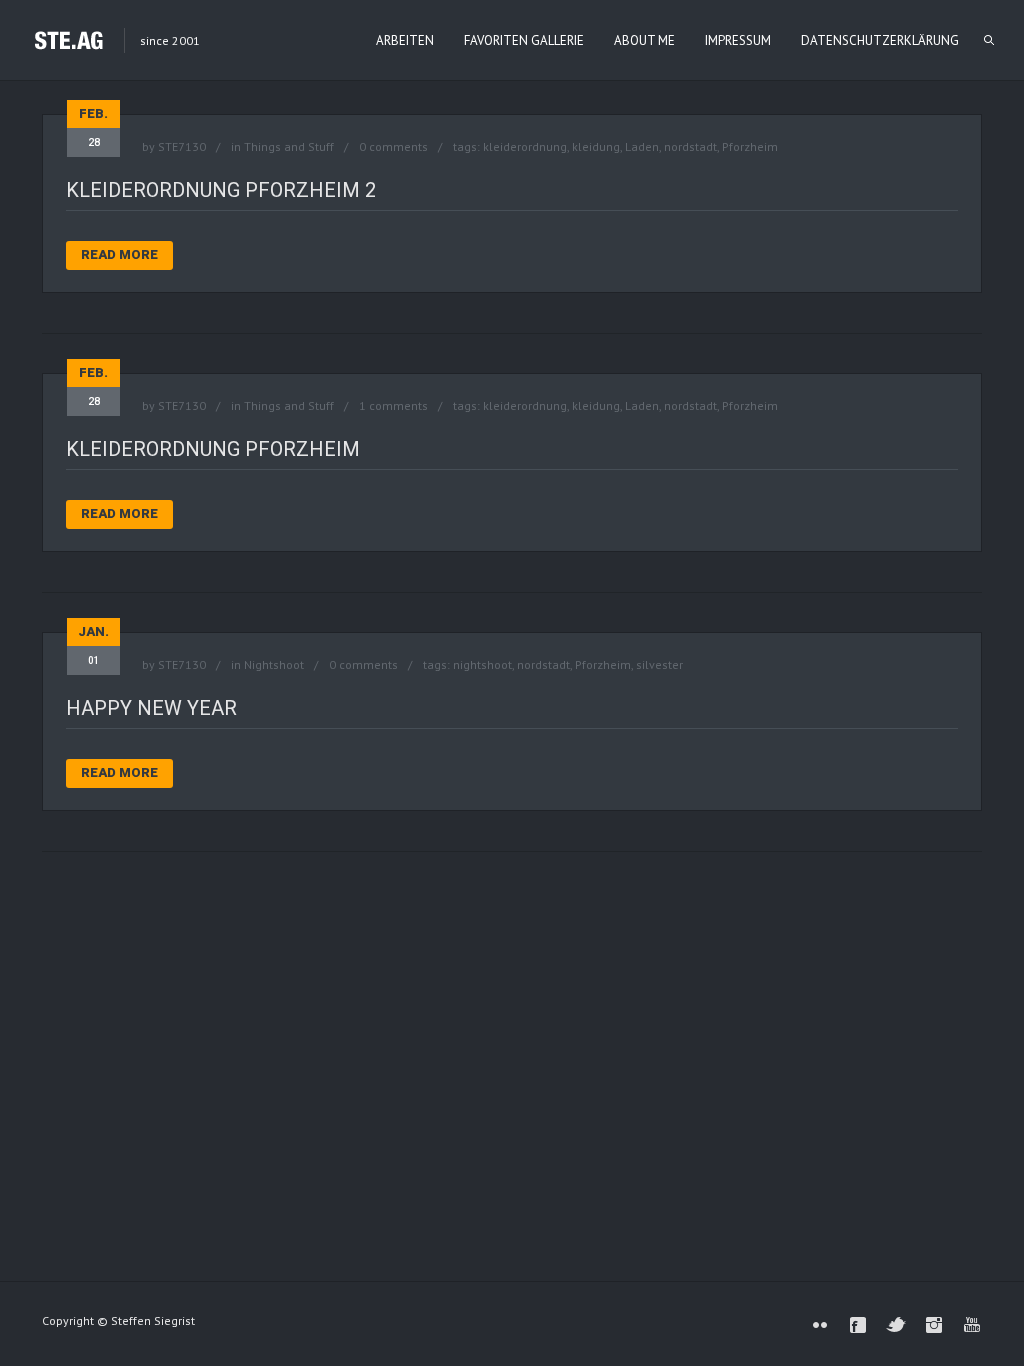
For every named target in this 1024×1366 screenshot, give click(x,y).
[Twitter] (896, 1325)
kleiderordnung (525, 146)
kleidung (596, 146)
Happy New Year (151, 708)
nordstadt (690, 146)
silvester (659, 664)
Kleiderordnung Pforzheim (213, 449)
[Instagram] (934, 1325)
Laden (642, 146)
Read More (119, 254)
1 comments (393, 405)
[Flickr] (820, 1325)
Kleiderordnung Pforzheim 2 (221, 190)
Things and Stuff (289, 146)
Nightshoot (274, 664)
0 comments (393, 146)
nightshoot (482, 664)
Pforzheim (750, 146)
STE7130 (182, 146)
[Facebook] (858, 1325)
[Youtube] (972, 1325)
